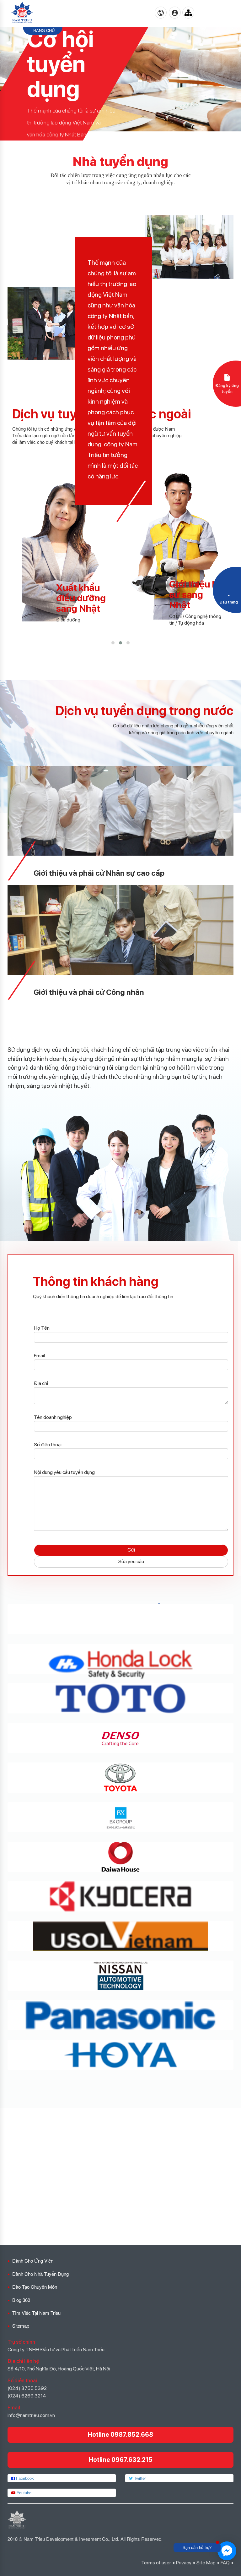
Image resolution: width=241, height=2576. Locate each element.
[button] (113, 643)
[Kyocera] (120, 1896)
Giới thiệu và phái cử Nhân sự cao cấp (99, 873)
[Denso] (120, 1738)
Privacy (184, 2563)
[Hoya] (120, 2055)
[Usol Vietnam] (120, 1936)
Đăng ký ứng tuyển (227, 389)
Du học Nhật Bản (199, 598)
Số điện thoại (48, 1445)
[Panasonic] (120, 2015)
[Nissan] (120, 1976)
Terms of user (156, 2563)
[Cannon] (120, 1619)
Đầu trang (229, 602)
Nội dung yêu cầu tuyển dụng (64, 1472)
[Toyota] (120, 1778)
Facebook (24, 2478)
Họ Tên (42, 1328)
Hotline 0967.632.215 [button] (121, 2460)
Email (39, 1356)
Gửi (131, 1550)
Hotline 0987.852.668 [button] (120, 2435)
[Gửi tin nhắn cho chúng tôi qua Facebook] (227, 2551)
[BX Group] (120, 1817)
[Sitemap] (188, 13)
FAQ (225, 2563)
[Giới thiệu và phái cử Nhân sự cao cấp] (120, 810)
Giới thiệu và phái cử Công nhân (89, 992)
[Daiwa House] (120, 1857)
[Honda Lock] (120, 1659)
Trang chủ (43, 30)
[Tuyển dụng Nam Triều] (22, 13)
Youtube (23, 2493)
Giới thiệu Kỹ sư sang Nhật (86, 594)
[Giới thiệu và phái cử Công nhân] (120, 929)
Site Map (206, 2563)
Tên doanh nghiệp (53, 1417)
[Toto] (120, 1698)
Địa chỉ (41, 1383)
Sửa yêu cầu (131, 1561)
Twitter (139, 2478)
